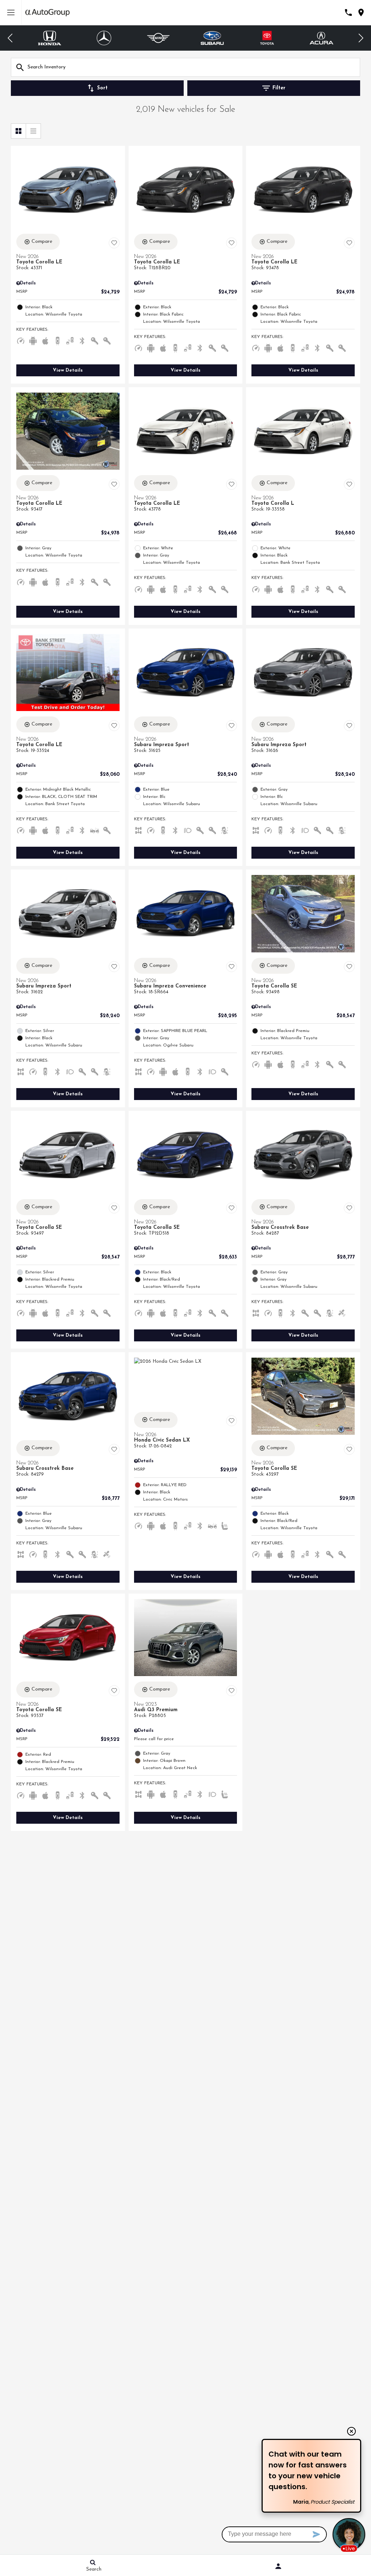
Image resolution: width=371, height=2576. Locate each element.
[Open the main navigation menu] (11, 13)
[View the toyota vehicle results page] (215, 38)
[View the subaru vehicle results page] (161, 38)
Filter (279, 88)
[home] (47, 12)
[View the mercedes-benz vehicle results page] (52, 38)
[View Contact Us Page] (348, 12)
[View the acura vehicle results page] (270, 38)
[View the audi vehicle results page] (324, 38)
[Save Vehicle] (114, 243)
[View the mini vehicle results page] (107, 38)
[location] (361, 12)
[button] (10, 38)
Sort (102, 88)
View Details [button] (68, 370)
